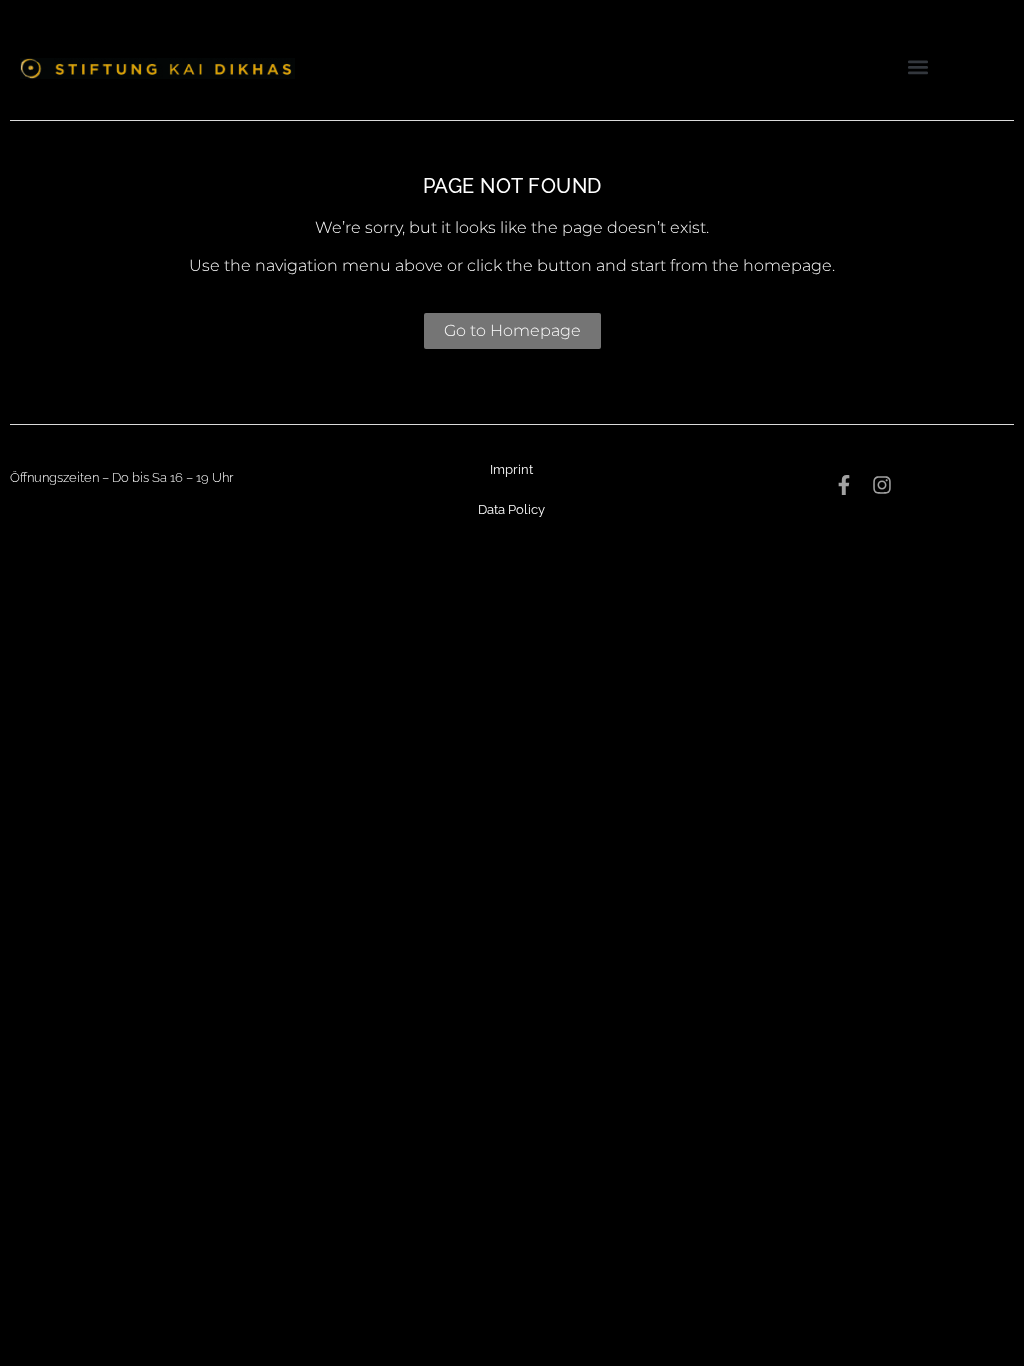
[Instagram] (882, 485)
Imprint (511, 469)
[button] (917, 66)
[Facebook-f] (844, 485)
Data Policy (511, 509)
